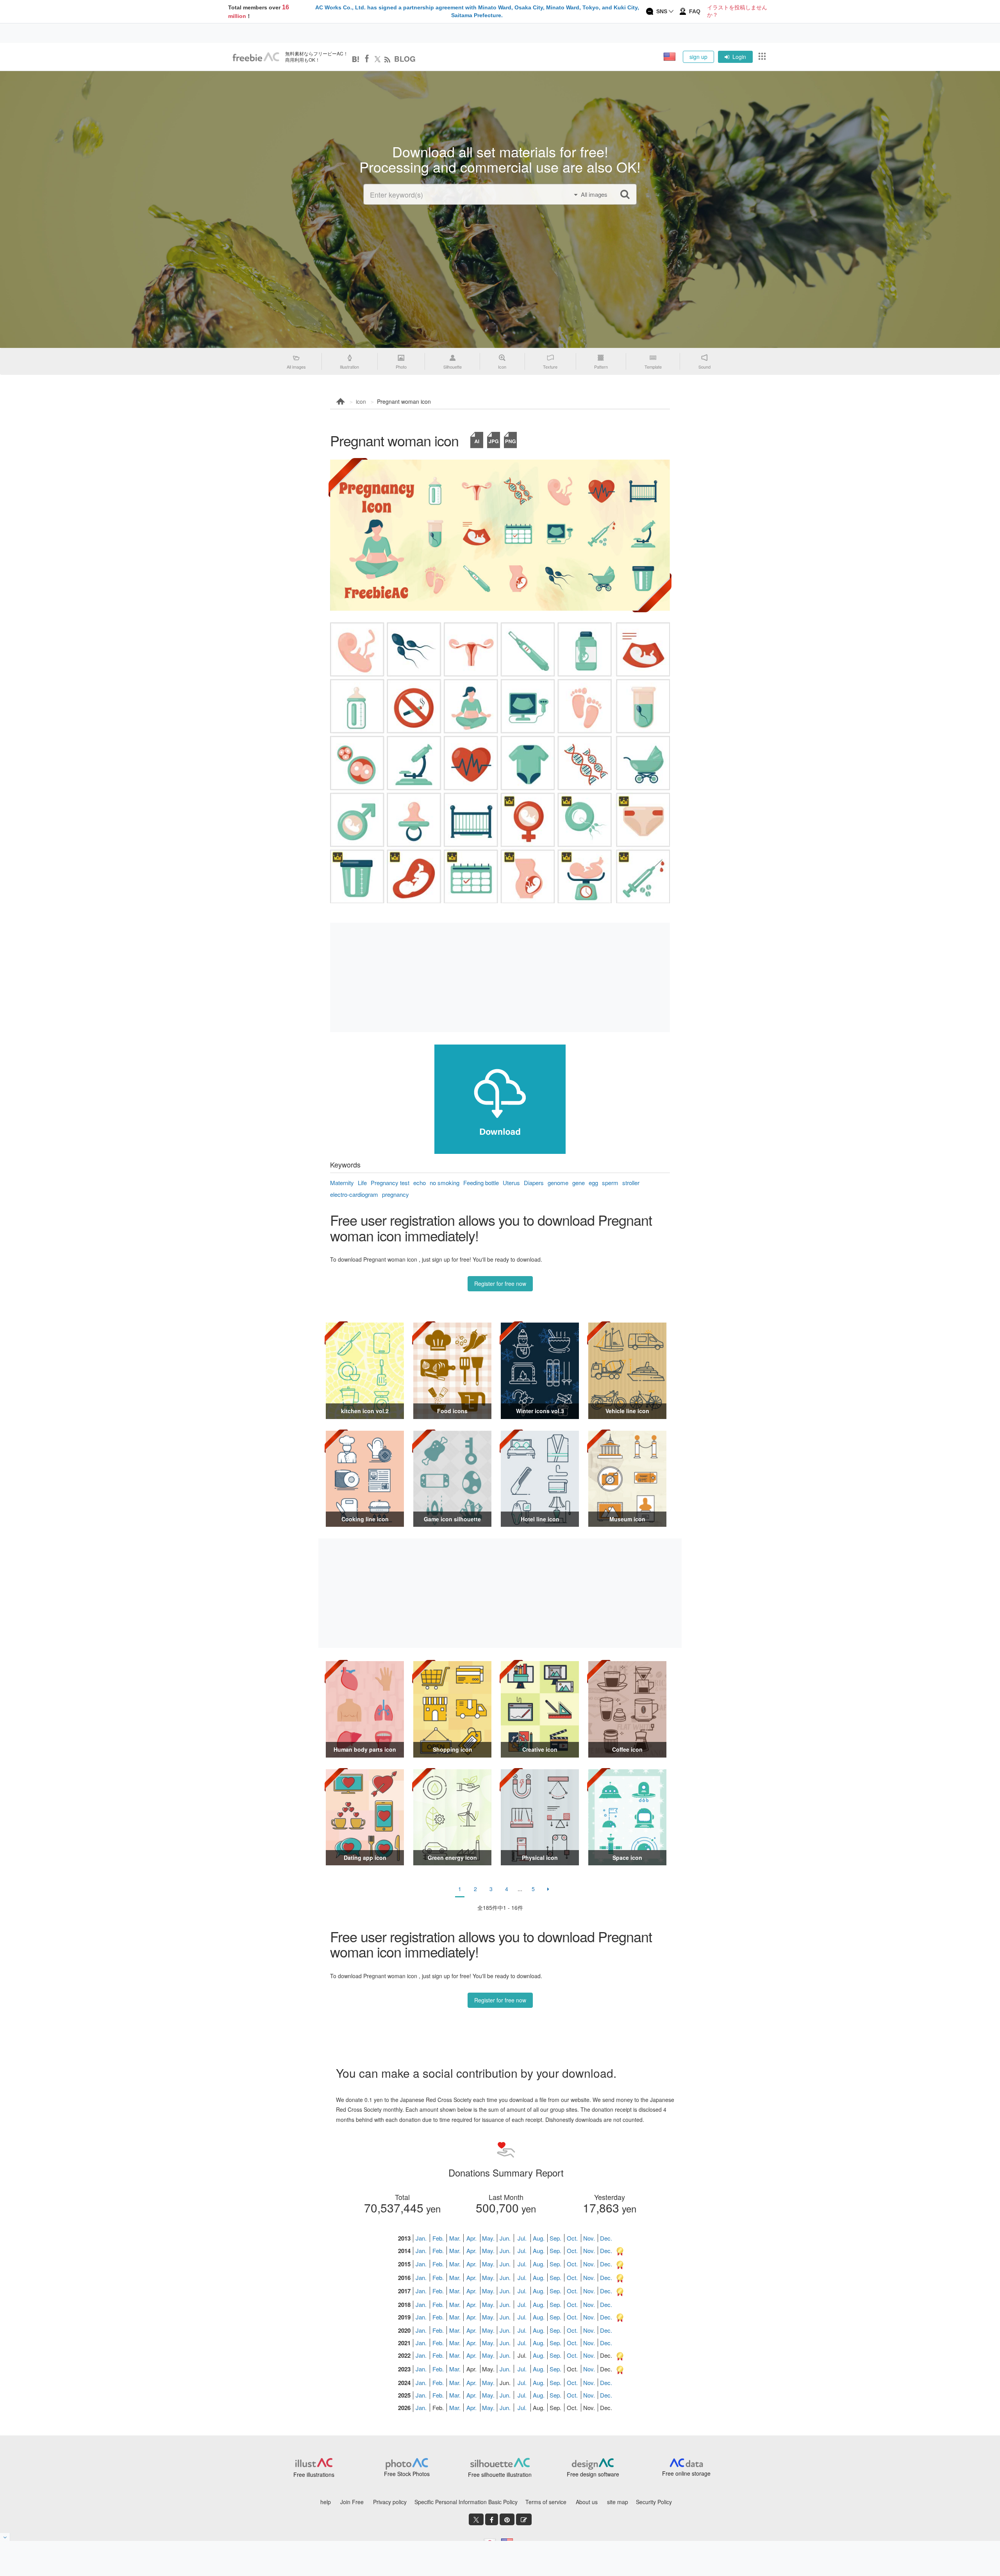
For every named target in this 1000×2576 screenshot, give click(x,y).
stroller (631, 1183)
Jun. (505, 2238)
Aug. (539, 2238)
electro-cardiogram (354, 1194)
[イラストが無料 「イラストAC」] (256, 57)
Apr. (471, 2238)
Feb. (438, 2238)
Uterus (511, 1183)
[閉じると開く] (5, 2537)
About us (587, 2502)
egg (593, 1183)
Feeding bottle (481, 1183)
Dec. (606, 2238)
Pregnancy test (390, 1183)
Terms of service (546, 2502)
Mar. (455, 2238)
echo (420, 1183)
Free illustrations (314, 2474)
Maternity (342, 1183)
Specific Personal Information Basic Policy (466, 2502)
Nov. (589, 2238)
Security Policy (654, 2502)
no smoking (445, 1183)
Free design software (593, 2474)
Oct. (572, 2238)
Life (362, 1183)
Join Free (352, 2502)
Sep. (555, 2238)
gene (579, 1183)
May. (488, 2238)
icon (361, 401)
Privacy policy (390, 2502)
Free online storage (686, 2473)
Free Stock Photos (407, 2474)
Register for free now (500, 1284)
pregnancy (396, 1194)
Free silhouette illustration (500, 2474)
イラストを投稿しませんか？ (737, 11)
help (326, 2502)
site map (618, 2502)
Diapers (534, 1183)
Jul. (522, 2238)
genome (558, 1183)
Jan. (421, 2238)
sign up (698, 57)
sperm (610, 1183)
